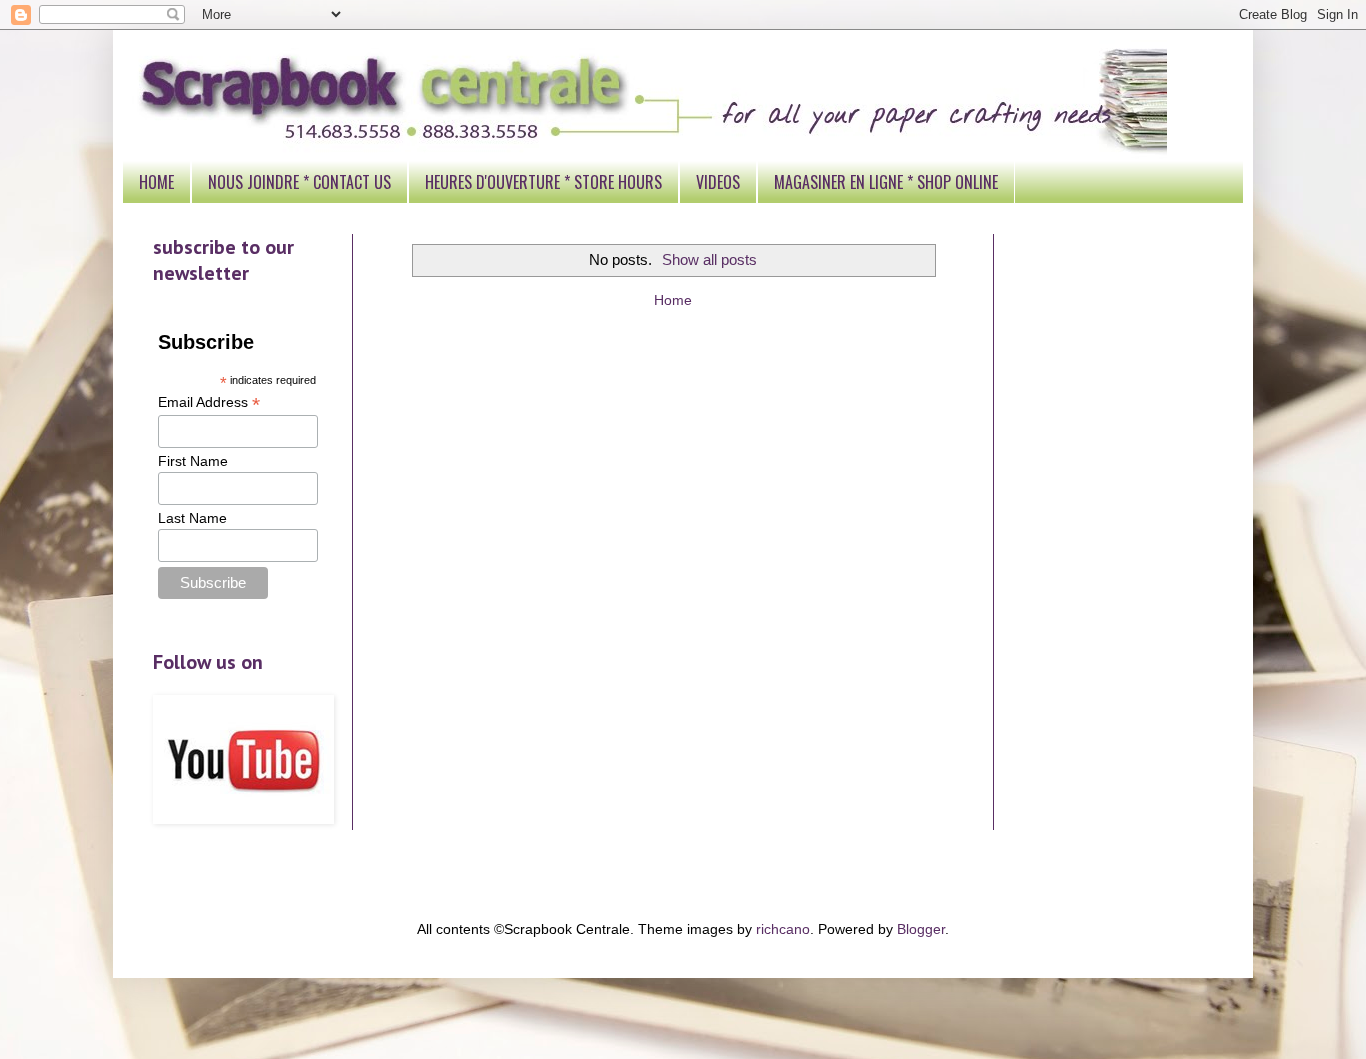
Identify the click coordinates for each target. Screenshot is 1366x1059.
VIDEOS (718, 182)
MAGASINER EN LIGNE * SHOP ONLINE (886, 182)
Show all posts (709, 259)
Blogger (921, 929)
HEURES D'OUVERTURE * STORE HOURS (543, 182)
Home (673, 300)
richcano (783, 929)
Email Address (209, 402)
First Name (193, 461)
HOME (156, 182)
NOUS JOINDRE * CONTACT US (299, 182)
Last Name (192, 518)
